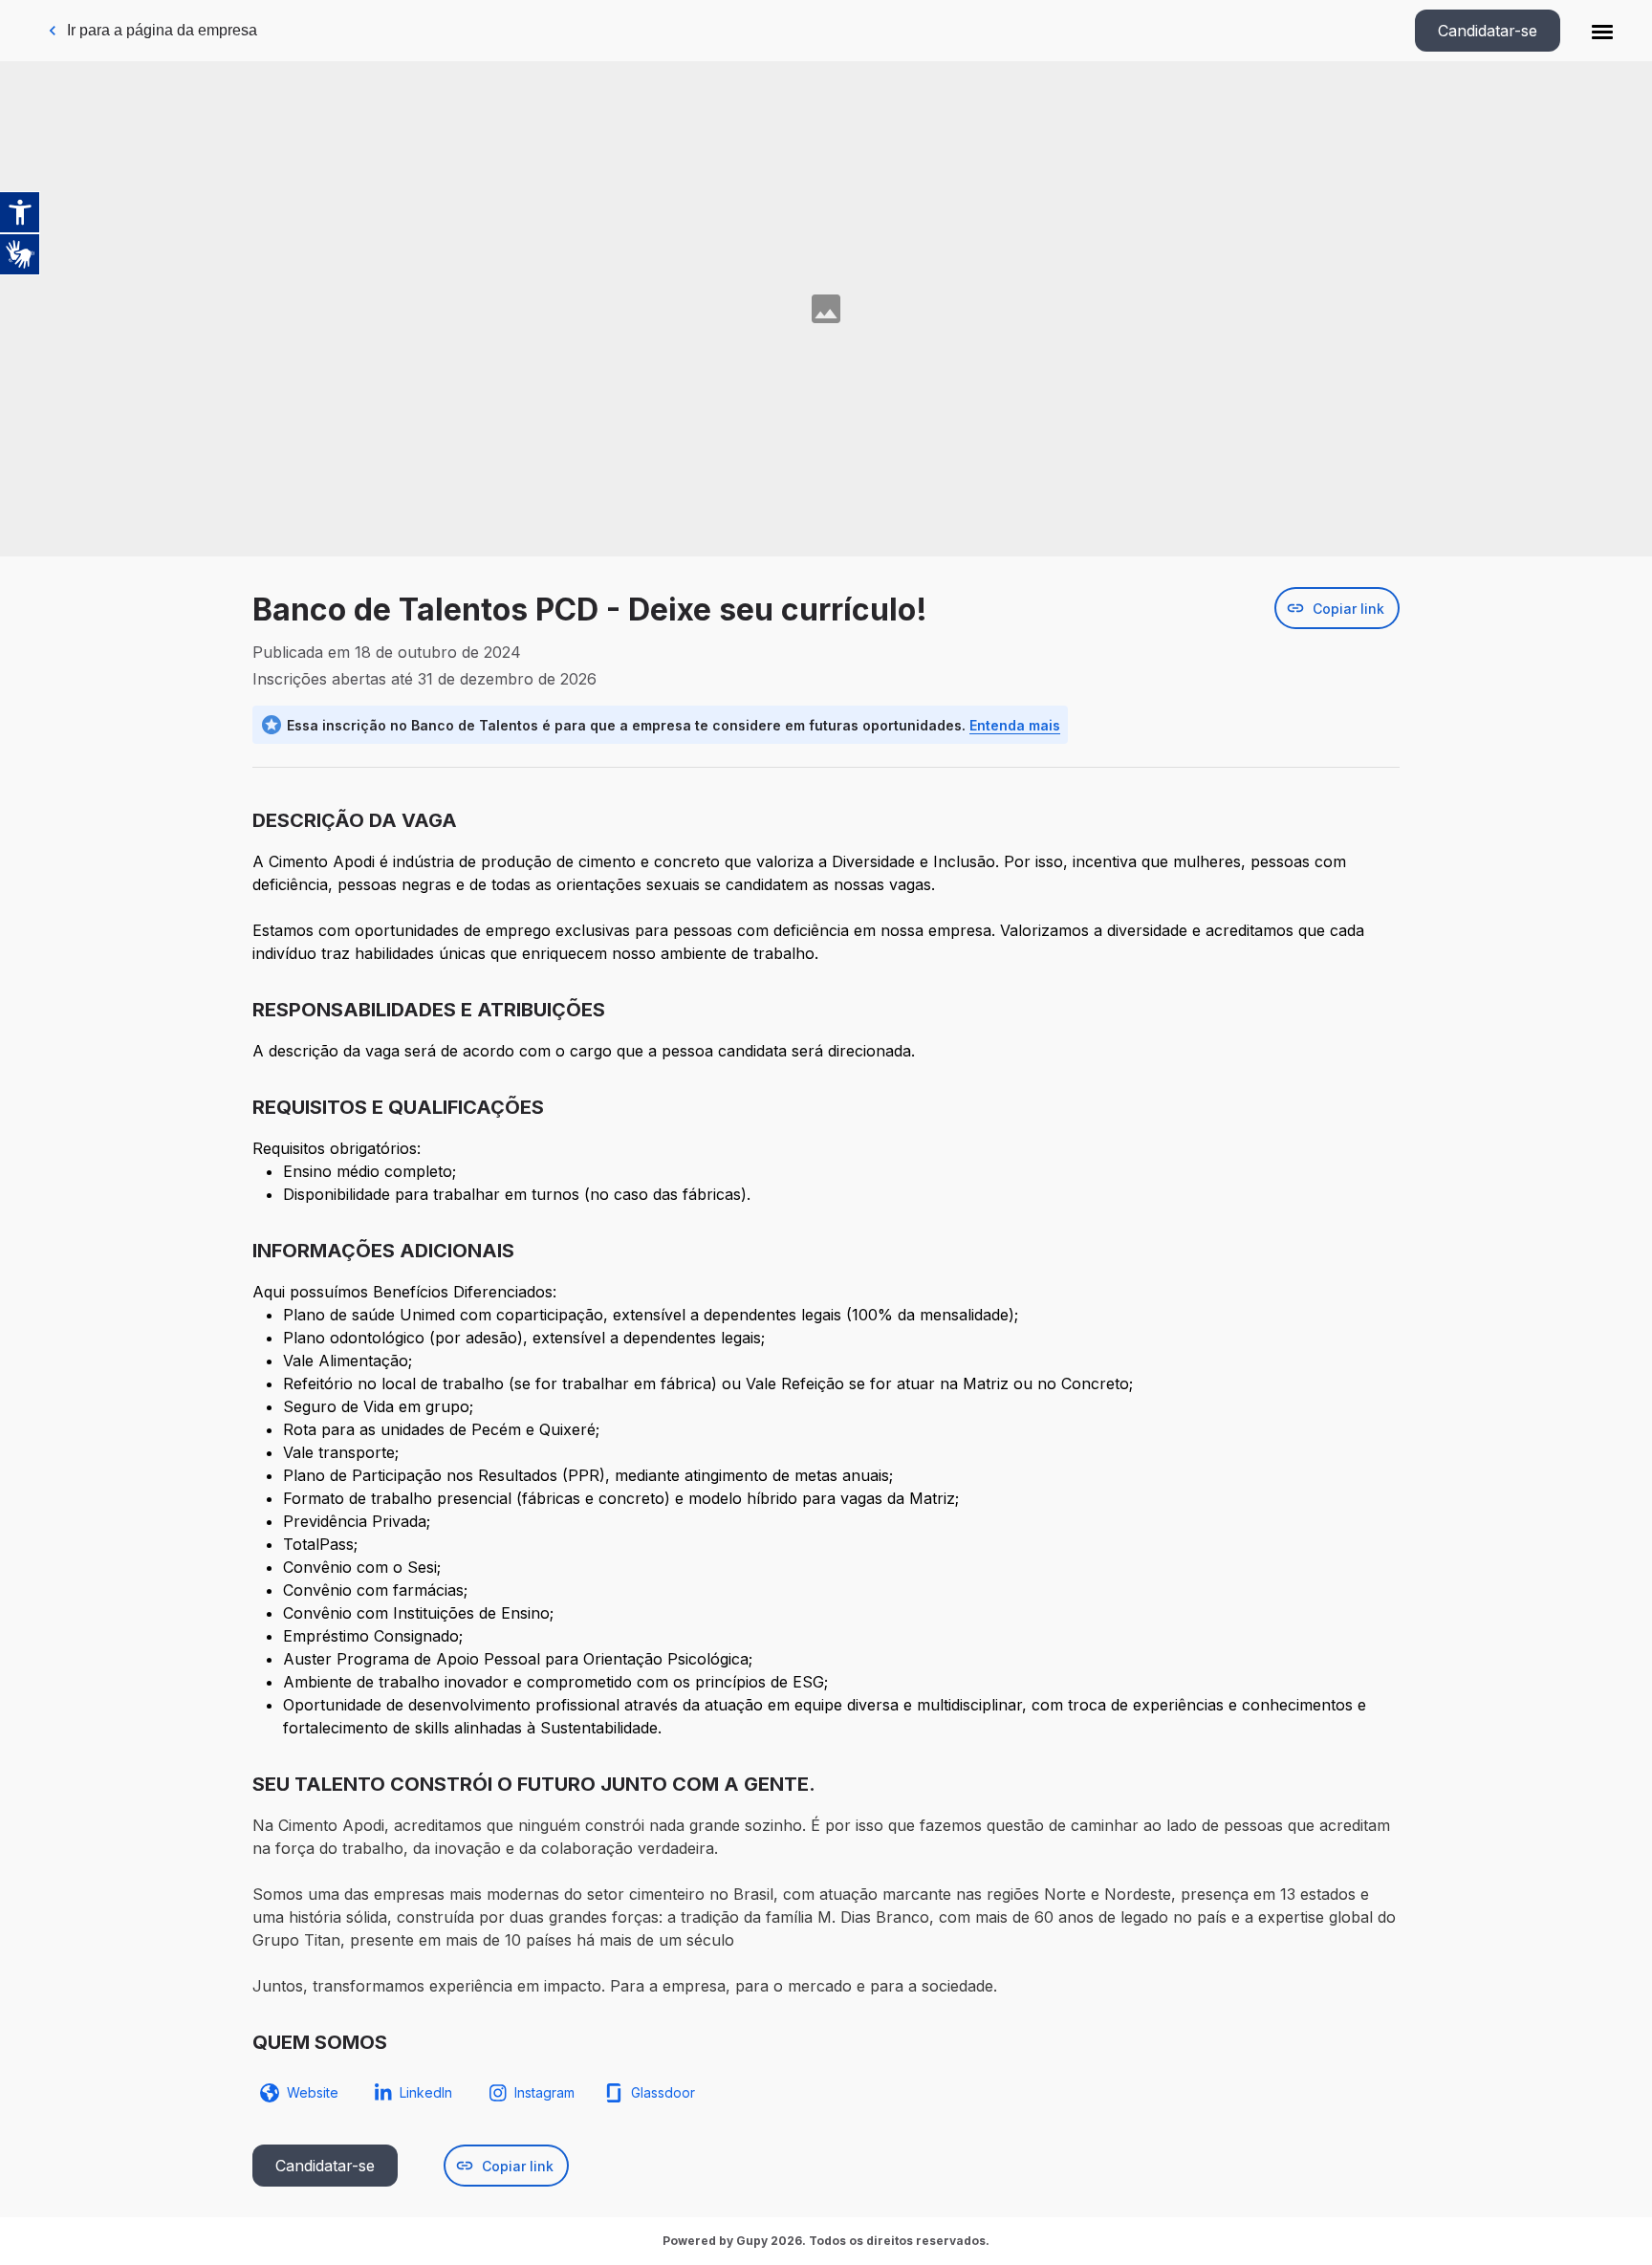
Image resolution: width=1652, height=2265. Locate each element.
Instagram (544, 2092)
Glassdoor (663, 2092)
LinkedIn (426, 2092)
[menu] (1602, 31)
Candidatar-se (1488, 31)
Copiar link (1348, 609)
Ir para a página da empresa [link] (162, 30)
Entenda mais (1015, 725)
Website (313, 2092)
